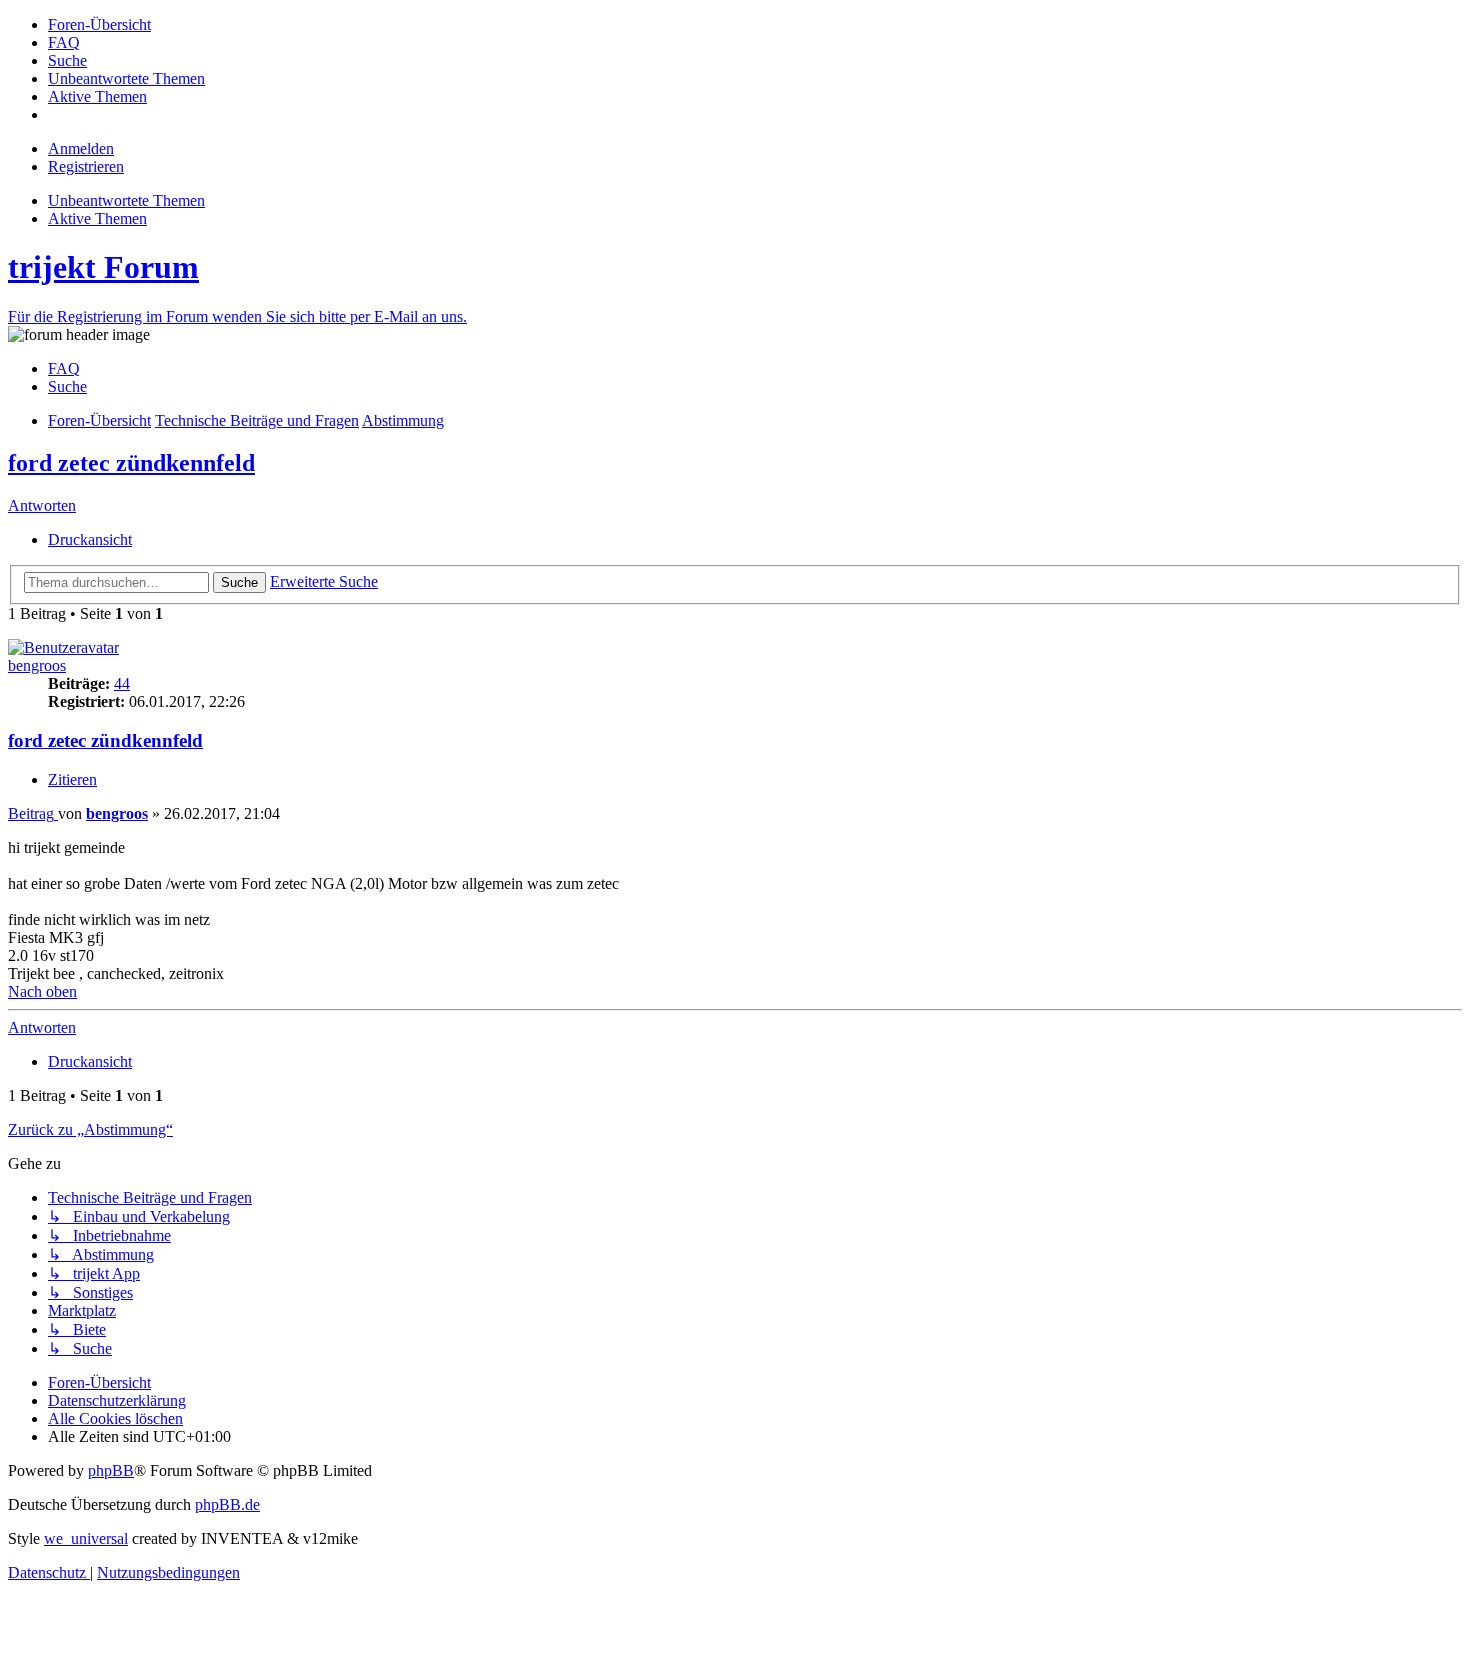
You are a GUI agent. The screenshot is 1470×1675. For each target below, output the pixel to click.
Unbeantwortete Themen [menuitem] (126, 200)
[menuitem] (99, 24)
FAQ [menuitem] (64, 368)
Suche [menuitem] (67, 386)
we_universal (86, 1538)
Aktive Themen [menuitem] (97, 218)
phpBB (111, 1470)
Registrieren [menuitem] (86, 166)
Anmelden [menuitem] (81, 148)
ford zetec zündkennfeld (131, 463)
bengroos (37, 665)
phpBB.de (227, 1504)
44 (122, 683)
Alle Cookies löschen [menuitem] (115, 1418)
